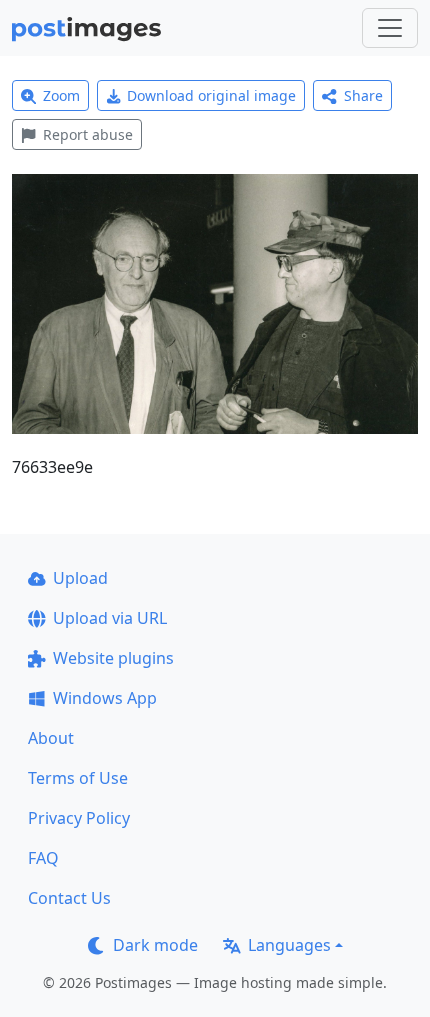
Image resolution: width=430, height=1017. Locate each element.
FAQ (43, 858)
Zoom (61, 95)
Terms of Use (78, 778)
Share (363, 95)
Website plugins (113, 658)
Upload (80, 578)
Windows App (105, 698)
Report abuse (88, 134)
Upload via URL (110, 618)
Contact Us (69, 898)
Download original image (211, 95)
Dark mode (155, 945)
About (51, 738)
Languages (289, 945)
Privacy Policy (79, 818)
